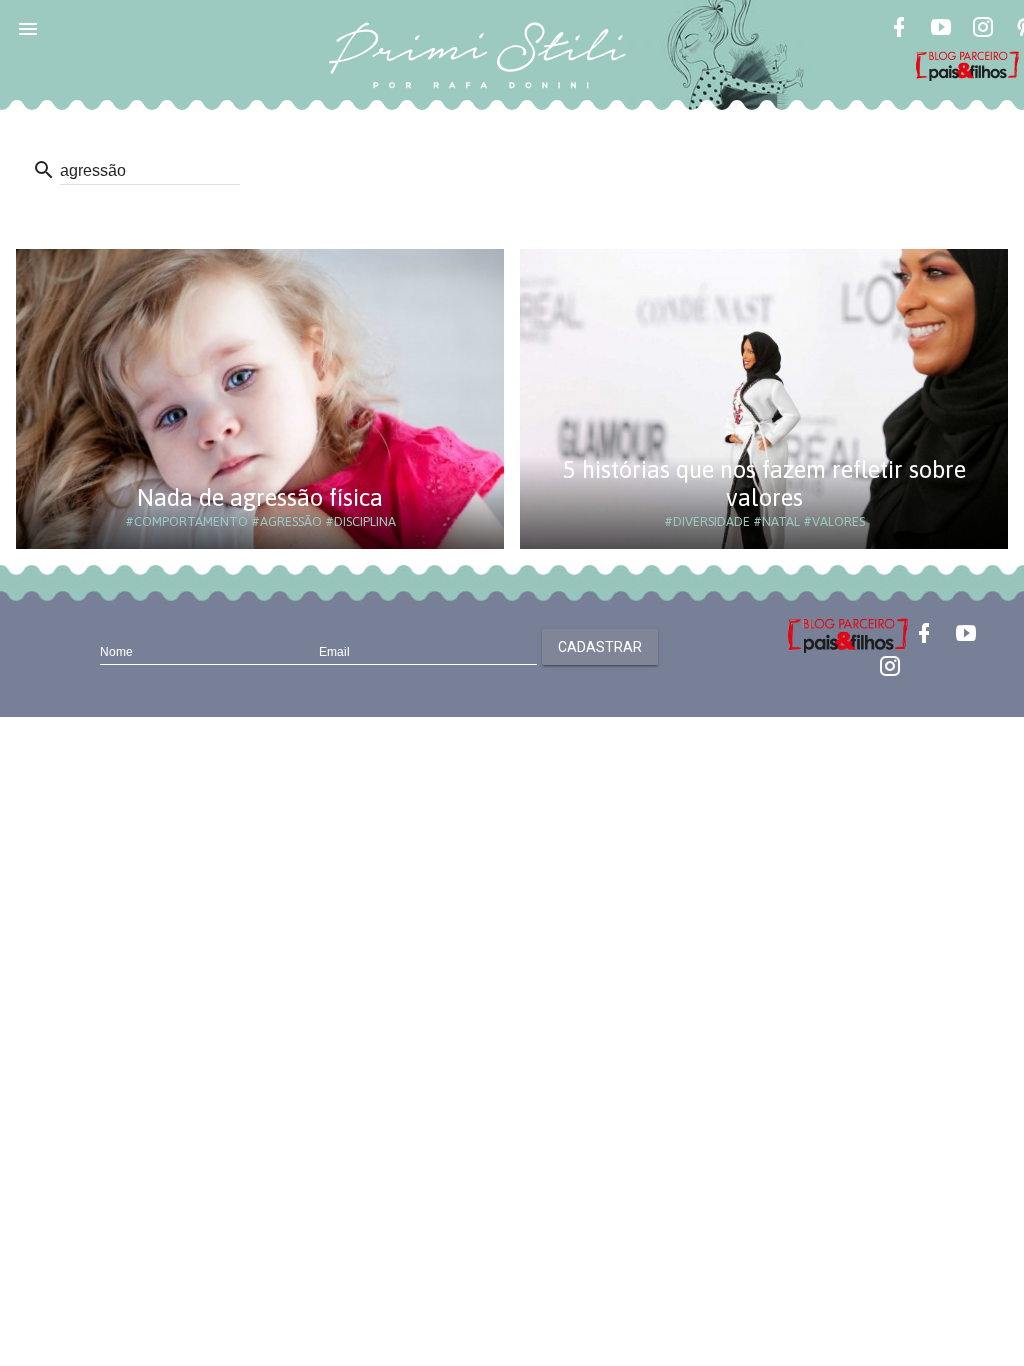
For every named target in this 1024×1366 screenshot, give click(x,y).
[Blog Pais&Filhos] (848, 634)
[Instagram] (983, 30)
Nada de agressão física (260, 497)
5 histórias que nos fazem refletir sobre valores (764, 483)
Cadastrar (600, 647)
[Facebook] (899, 30)
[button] (28, 28)
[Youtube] (941, 30)
